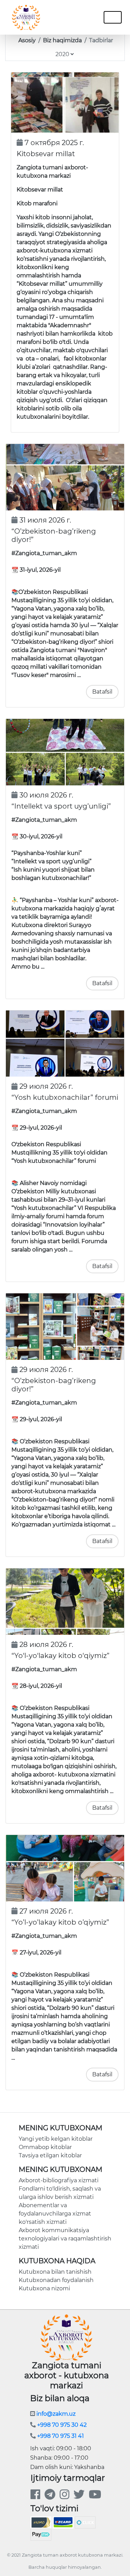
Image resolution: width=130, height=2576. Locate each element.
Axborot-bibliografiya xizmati (59, 2180)
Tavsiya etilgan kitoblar (50, 2155)
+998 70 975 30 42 (61, 2425)
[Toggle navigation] (81, 17)
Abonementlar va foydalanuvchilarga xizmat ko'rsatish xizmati (55, 2214)
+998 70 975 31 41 (60, 2436)
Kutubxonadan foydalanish (56, 2280)
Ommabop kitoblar (45, 2147)
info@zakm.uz (55, 2414)
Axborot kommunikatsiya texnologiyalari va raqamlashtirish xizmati (65, 2239)
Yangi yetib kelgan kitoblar (56, 2139)
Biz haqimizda (62, 40)
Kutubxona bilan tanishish (55, 2272)
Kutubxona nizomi (44, 2288)
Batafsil (102, 692)
